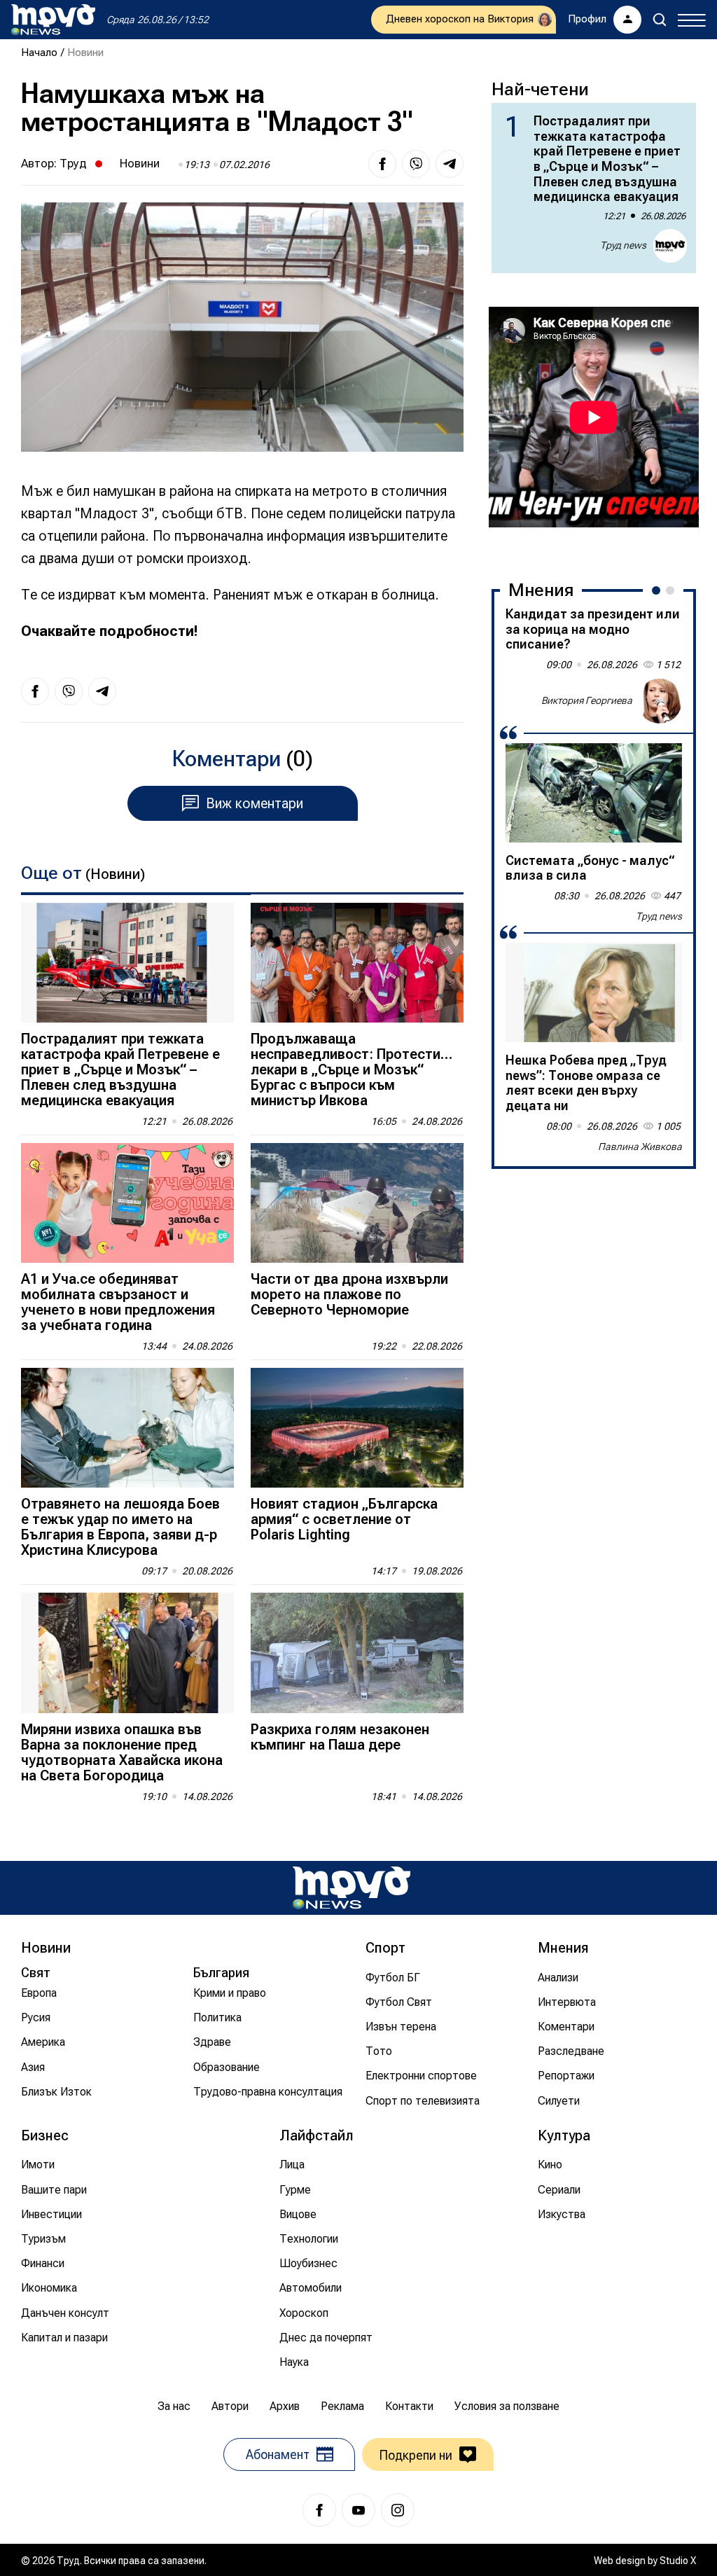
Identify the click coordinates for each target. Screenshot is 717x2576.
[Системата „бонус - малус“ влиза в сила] (594, 793)
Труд (73, 163)
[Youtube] (358, 2510)
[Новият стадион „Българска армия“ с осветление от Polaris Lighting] (357, 1428)
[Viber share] (416, 164)
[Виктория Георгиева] (660, 701)
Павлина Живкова (640, 1147)
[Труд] (351, 1888)
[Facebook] (319, 2510)
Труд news (623, 245)
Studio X (678, 2561)
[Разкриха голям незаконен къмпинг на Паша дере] (357, 1653)
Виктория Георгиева (587, 700)
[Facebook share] (382, 164)
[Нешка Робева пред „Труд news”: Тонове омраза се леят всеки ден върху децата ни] (594, 992)
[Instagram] (398, 2510)
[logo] (53, 20)
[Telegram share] (450, 164)
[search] (660, 20)
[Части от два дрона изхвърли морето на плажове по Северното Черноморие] (357, 1203)
